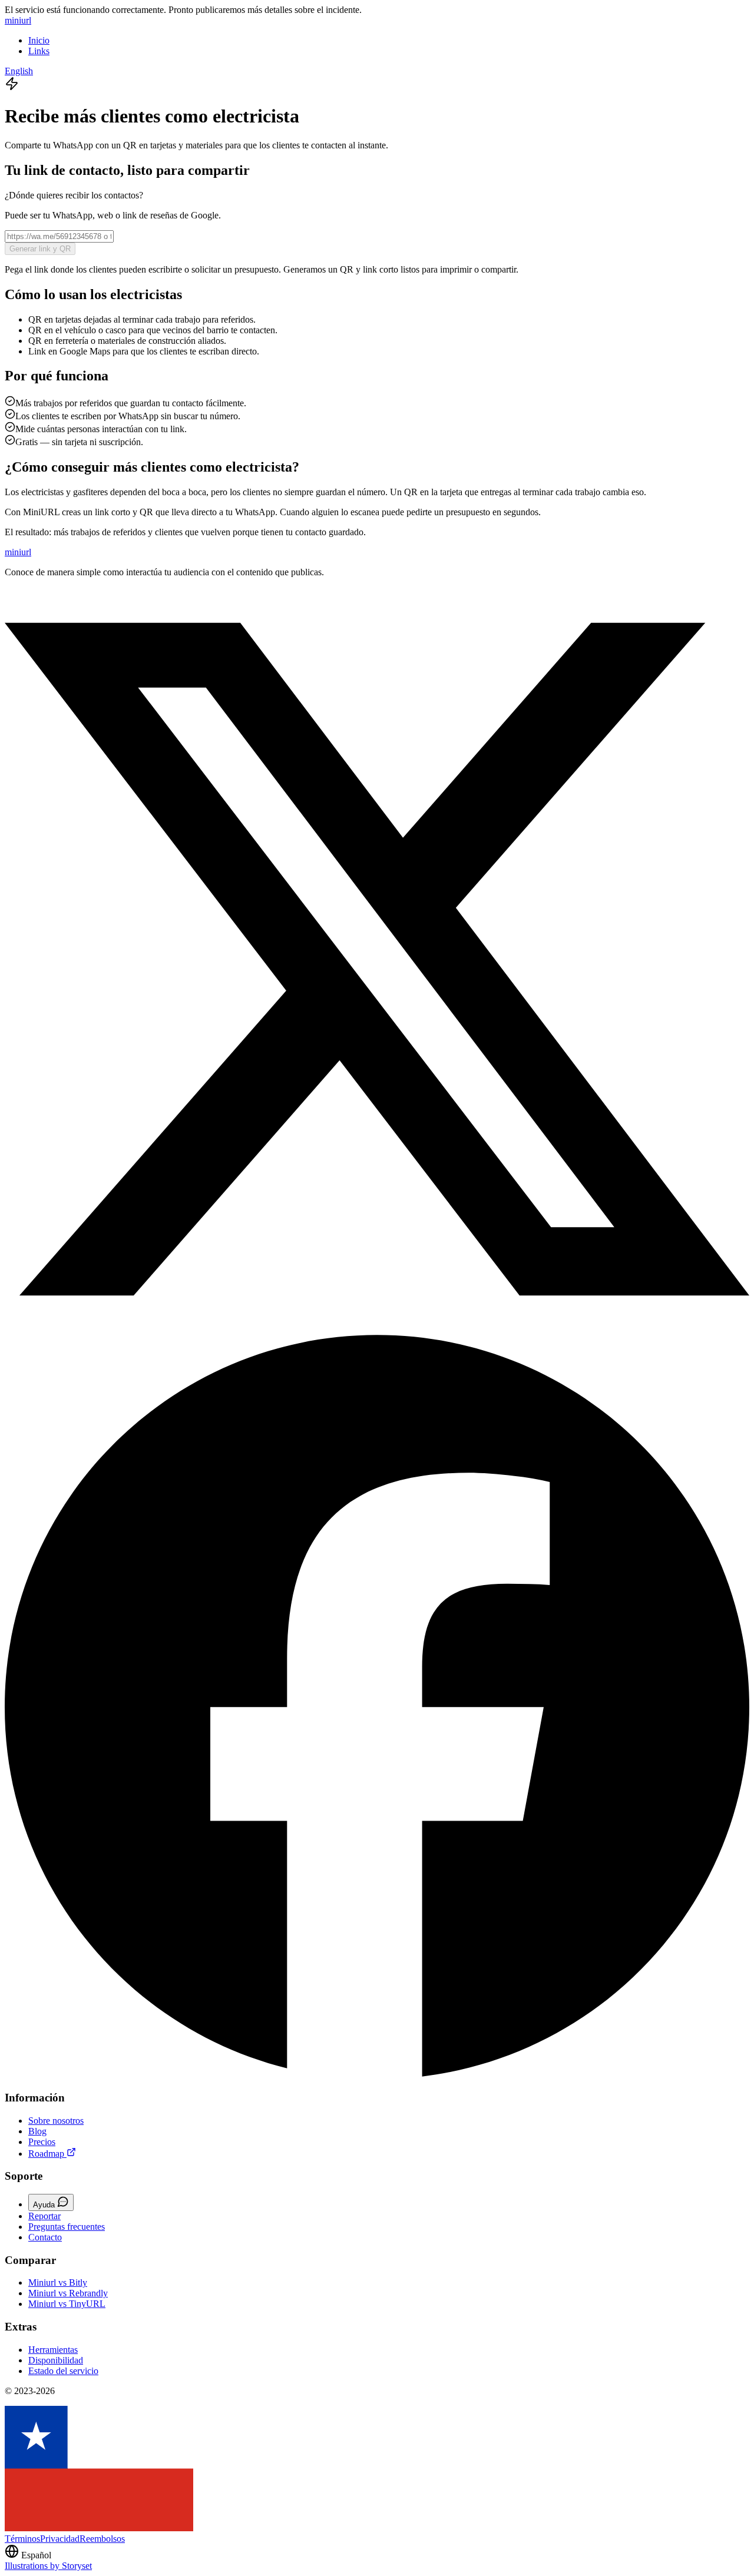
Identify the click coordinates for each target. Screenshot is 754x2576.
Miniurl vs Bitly (58, 2282)
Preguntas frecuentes (67, 2227)
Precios (42, 2142)
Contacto (45, 2237)
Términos (22, 2539)
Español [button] (36, 2555)
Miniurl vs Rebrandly (68, 2293)
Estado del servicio (63, 2371)
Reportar (44, 2216)
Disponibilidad (56, 2360)
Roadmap (47, 2154)
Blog (37, 2131)
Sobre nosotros (56, 2121)
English (19, 71)
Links (39, 51)
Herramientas (53, 2350)
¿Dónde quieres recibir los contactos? (74, 195)
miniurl (18, 20)
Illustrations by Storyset (48, 2566)
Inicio (39, 40)
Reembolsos (102, 2539)
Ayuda (45, 2205)
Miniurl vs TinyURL (67, 2304)
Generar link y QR (40, 249)
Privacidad (60, 2539)
